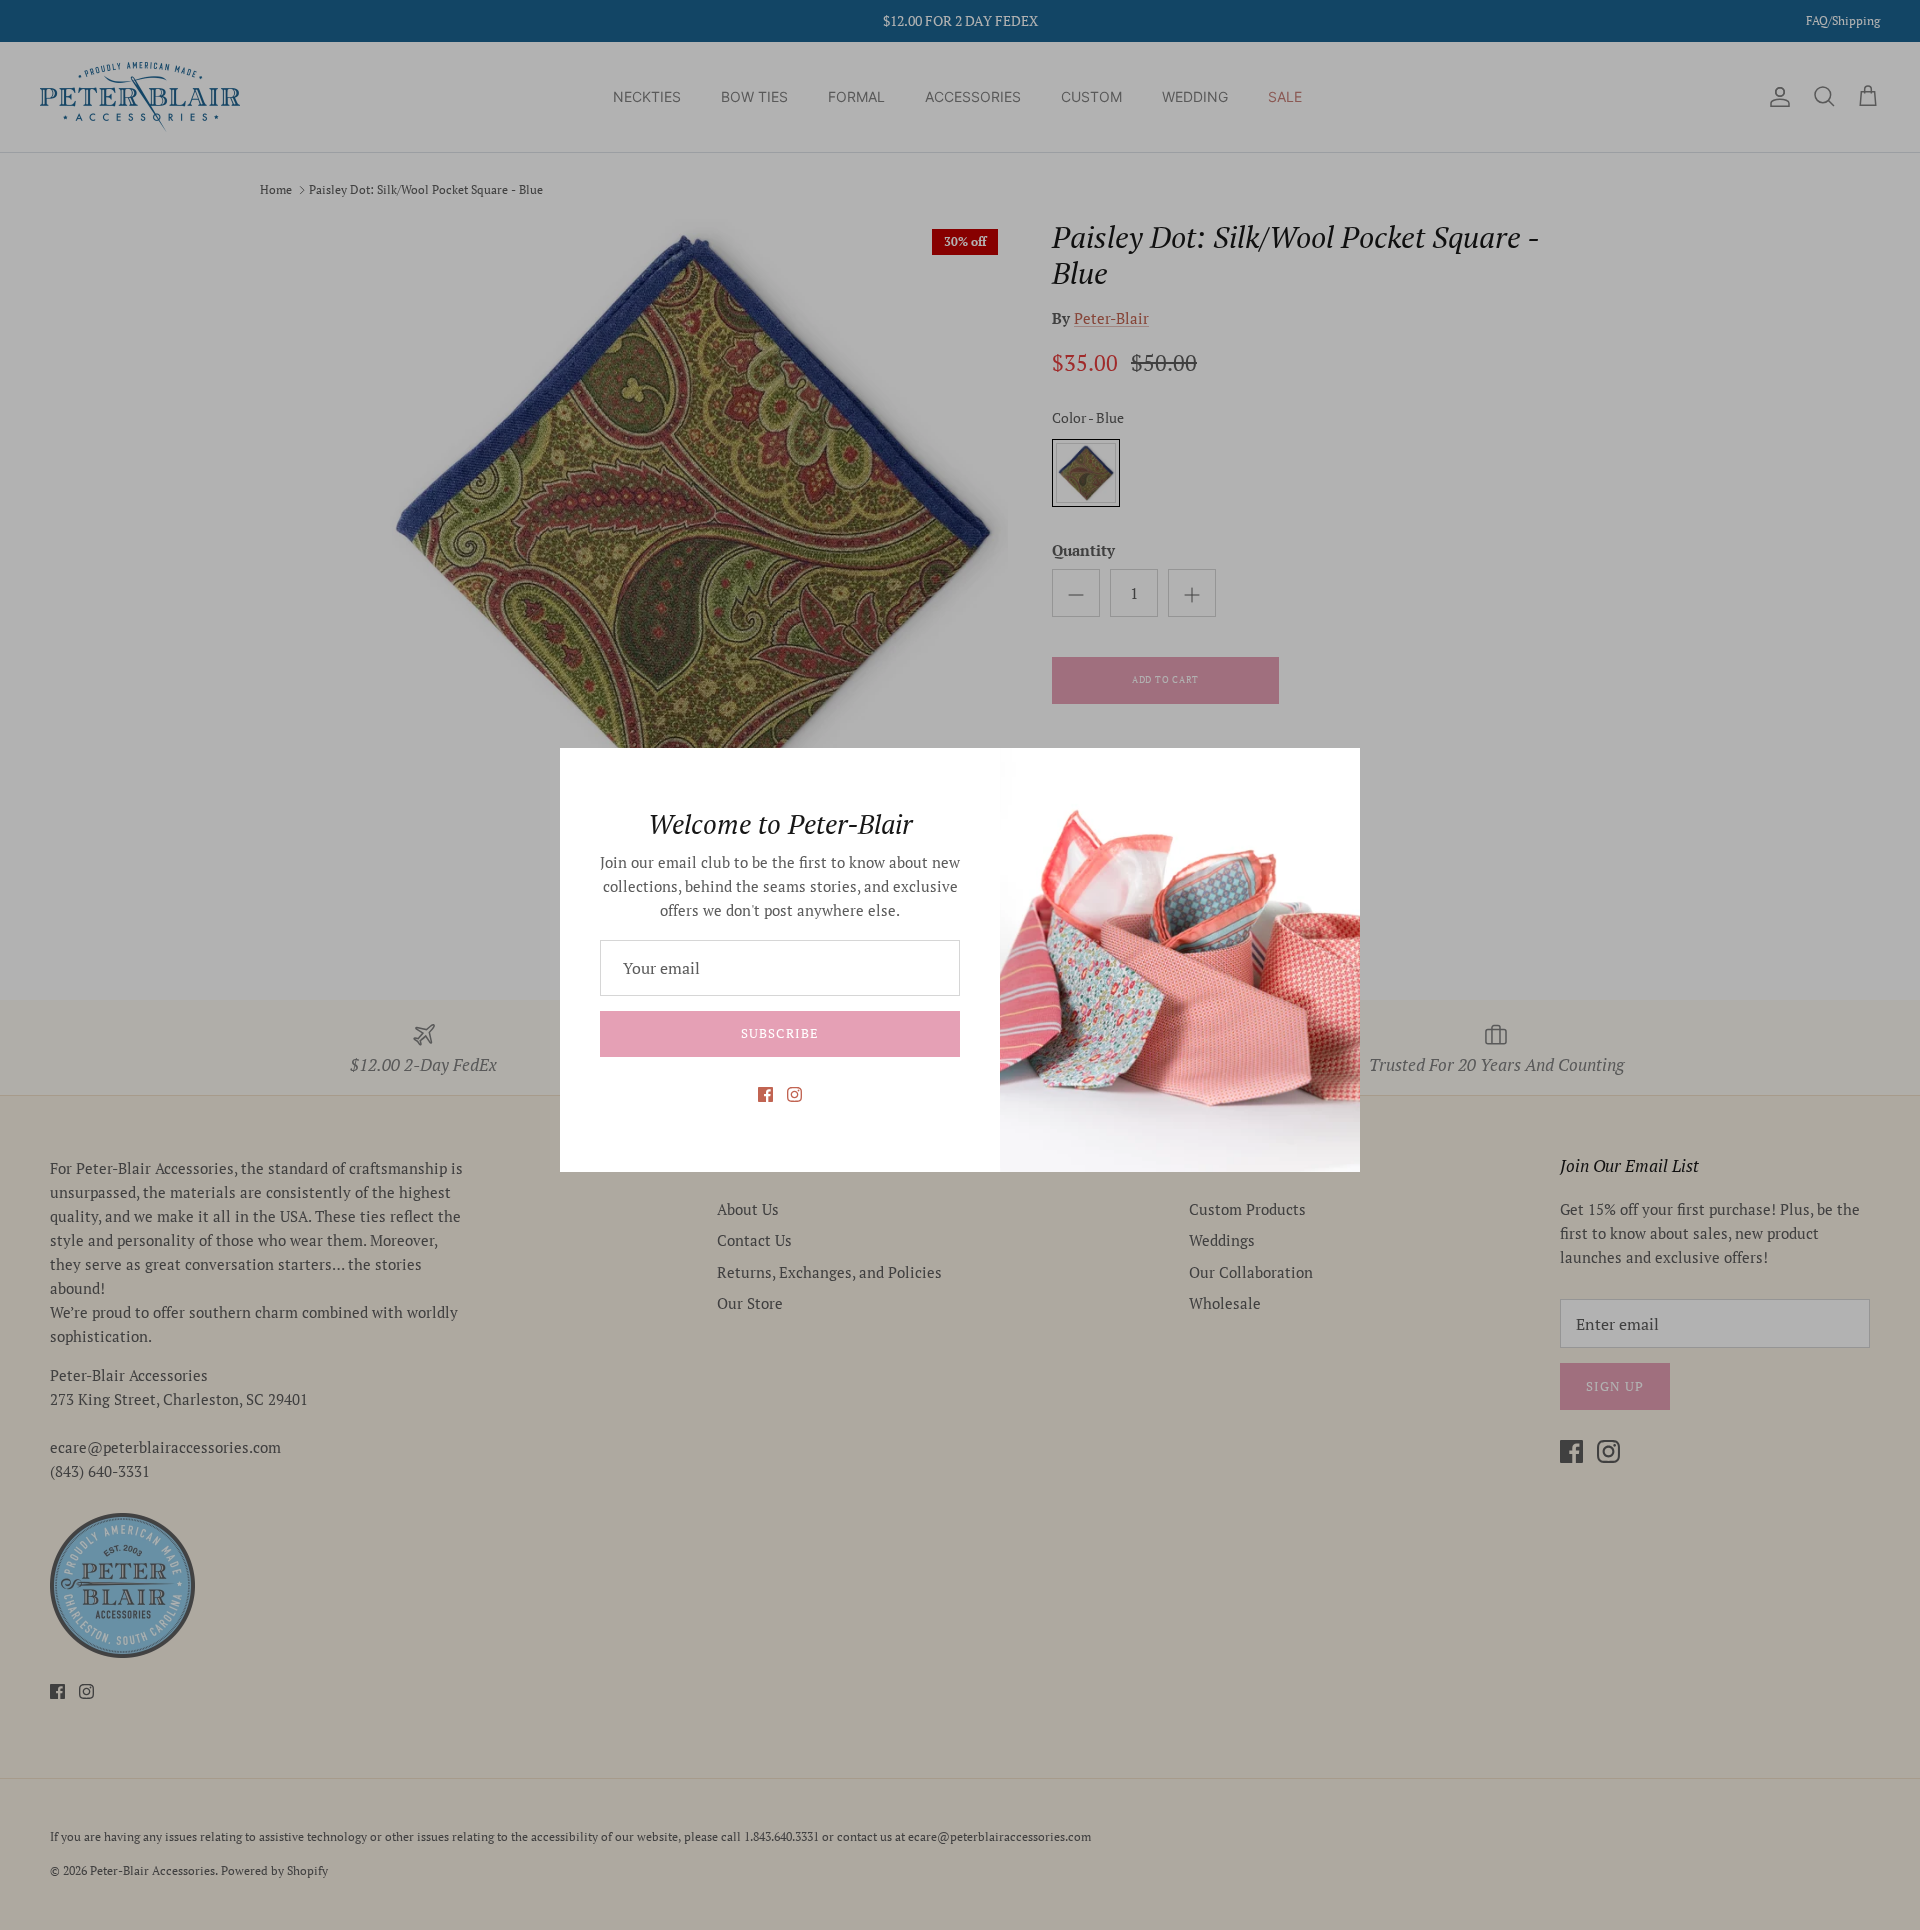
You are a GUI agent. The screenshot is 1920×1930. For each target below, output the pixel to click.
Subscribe (779, 1033)
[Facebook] (765, 1094)
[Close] (1335, 773)
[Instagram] (794, 1094)
